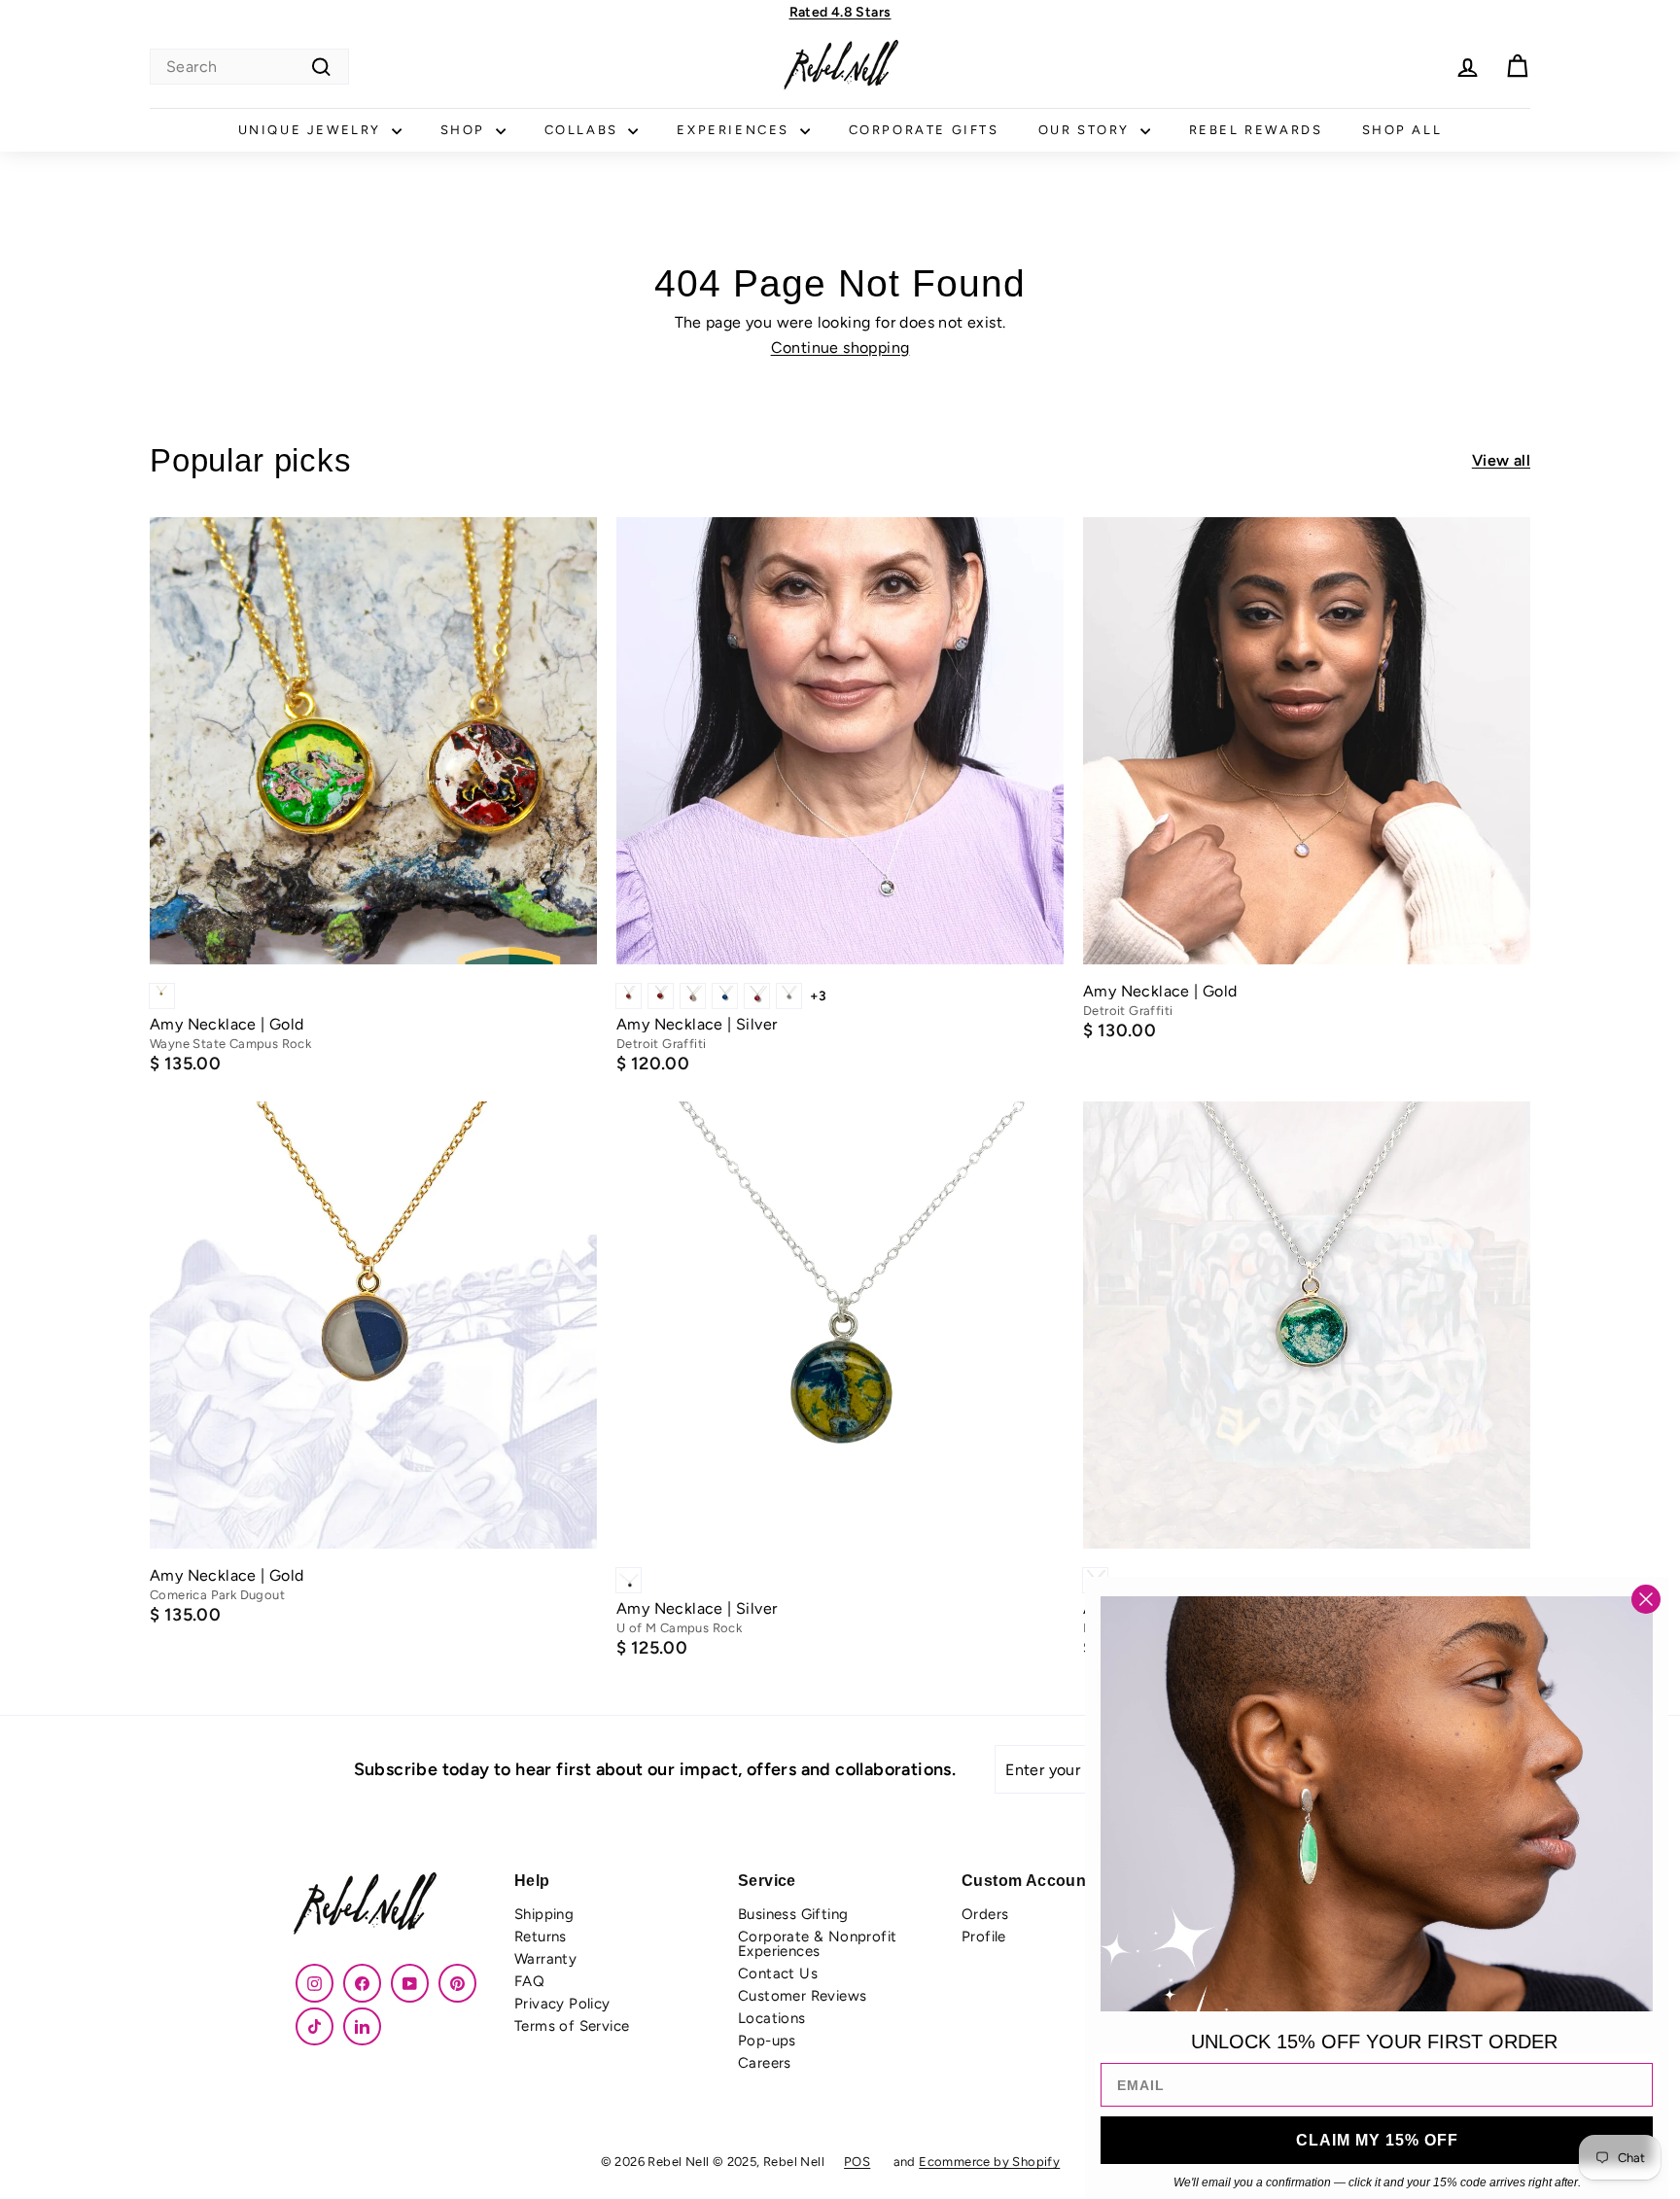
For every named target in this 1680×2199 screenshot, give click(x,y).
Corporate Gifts (924, 130)
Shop (466, 130)
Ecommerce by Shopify (989, 2162)
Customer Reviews (802, 1996)
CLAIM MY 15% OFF (1377, 2140)
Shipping (544, 1914)
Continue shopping (840, 348)
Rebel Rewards (1256, 130)
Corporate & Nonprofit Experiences (817, 1944)
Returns (541, 1937)
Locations (772, 2018)
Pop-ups (767, 2041)
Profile (984, 1937)
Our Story (1087, 130)
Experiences (735, 130)
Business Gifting (793, 1914)
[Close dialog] (1646, 1599)
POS (857, 2162)
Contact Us (778, 1973)
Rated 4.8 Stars (840, 12)
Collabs (584, 130)
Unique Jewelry (313, 130)
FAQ (529, 1981)
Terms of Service (572, 2026)
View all (1501, 461)
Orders (985, 1914)
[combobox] (249, 67)
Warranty (545, 1959)
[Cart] (1517, 67)
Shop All (1402, 130)
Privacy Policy (562, 2004)
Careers (765, 2063)
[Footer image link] (393, 1906)
